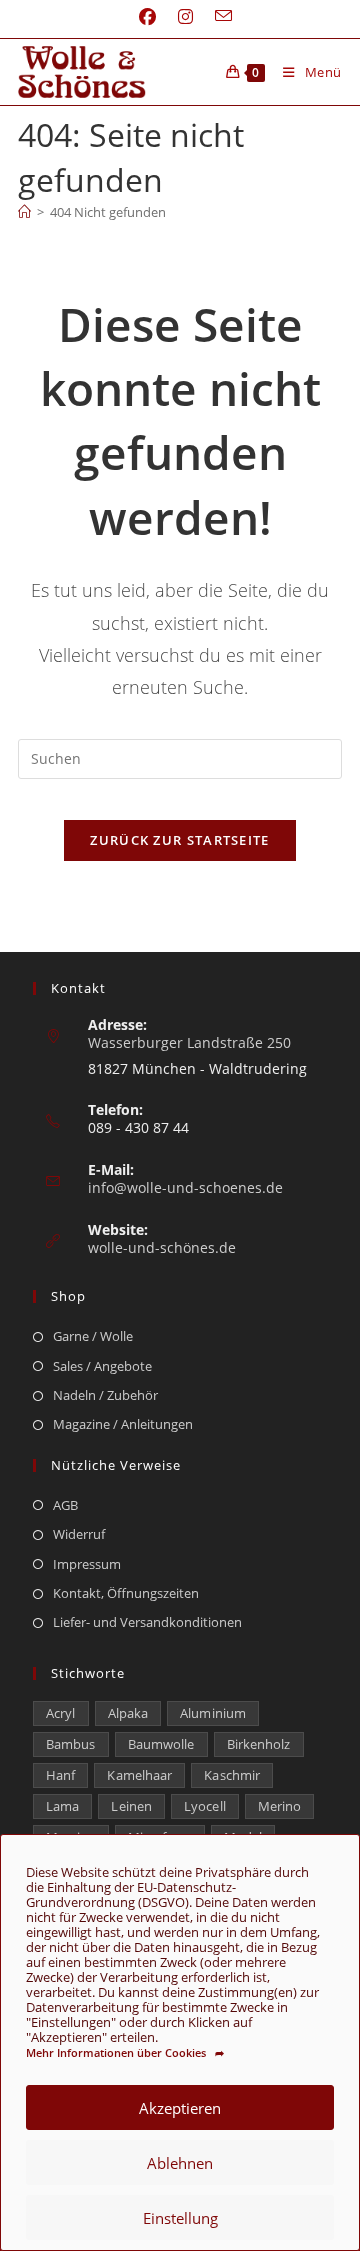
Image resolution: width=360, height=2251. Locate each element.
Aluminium (213, 1713)
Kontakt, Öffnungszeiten (126, 1593)
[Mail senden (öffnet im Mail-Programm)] (218, 16)
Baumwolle (161, 1744)
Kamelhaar (139, 1775)
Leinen (131, 1806)
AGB (65, 1505)
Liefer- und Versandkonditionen (147, 1622)
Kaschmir (232, 1775)
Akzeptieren (180, 2108)
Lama (62, 1806)
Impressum (87, 1564)
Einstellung (180, 2218)
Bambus (71, 1744)
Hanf (60, 1775)
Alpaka (128, 1713)
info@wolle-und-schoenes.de (185, 1187)
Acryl (61, 1713)
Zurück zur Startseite (179, 840)
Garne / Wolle (93, 1336)
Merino (280, 1806)
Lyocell (205, 1806)
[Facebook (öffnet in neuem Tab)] (147, 17)
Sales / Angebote (102, 1366)
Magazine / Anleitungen (123, 1424)
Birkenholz (259, 1744)
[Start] (24, 212)
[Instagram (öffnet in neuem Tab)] (185, 17)
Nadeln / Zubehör (105, 1395)
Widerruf (79, 1534)
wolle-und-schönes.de (162, 1247)
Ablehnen (180, 2163)
